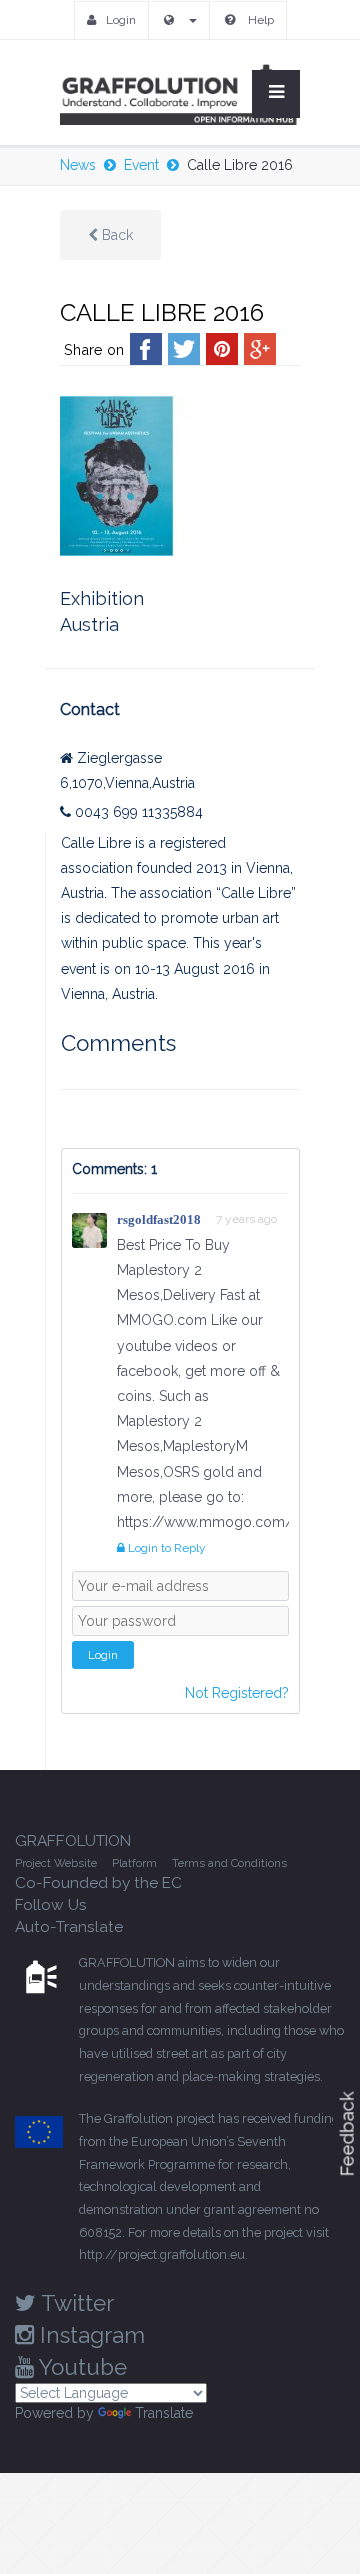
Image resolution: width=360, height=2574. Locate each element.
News (78, 165)
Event (141, 165)
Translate (164, 2413)
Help (259, 20)
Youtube (80, 2367)
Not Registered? (237, 1693)
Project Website (56, 1863)
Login (121, 20)
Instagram (89, 2335)
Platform (134, 1863)
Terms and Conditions (229, 1863)
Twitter (75, 2303)
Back (115, 235)
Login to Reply (165, 1548)
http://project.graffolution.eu (162, 2254)
